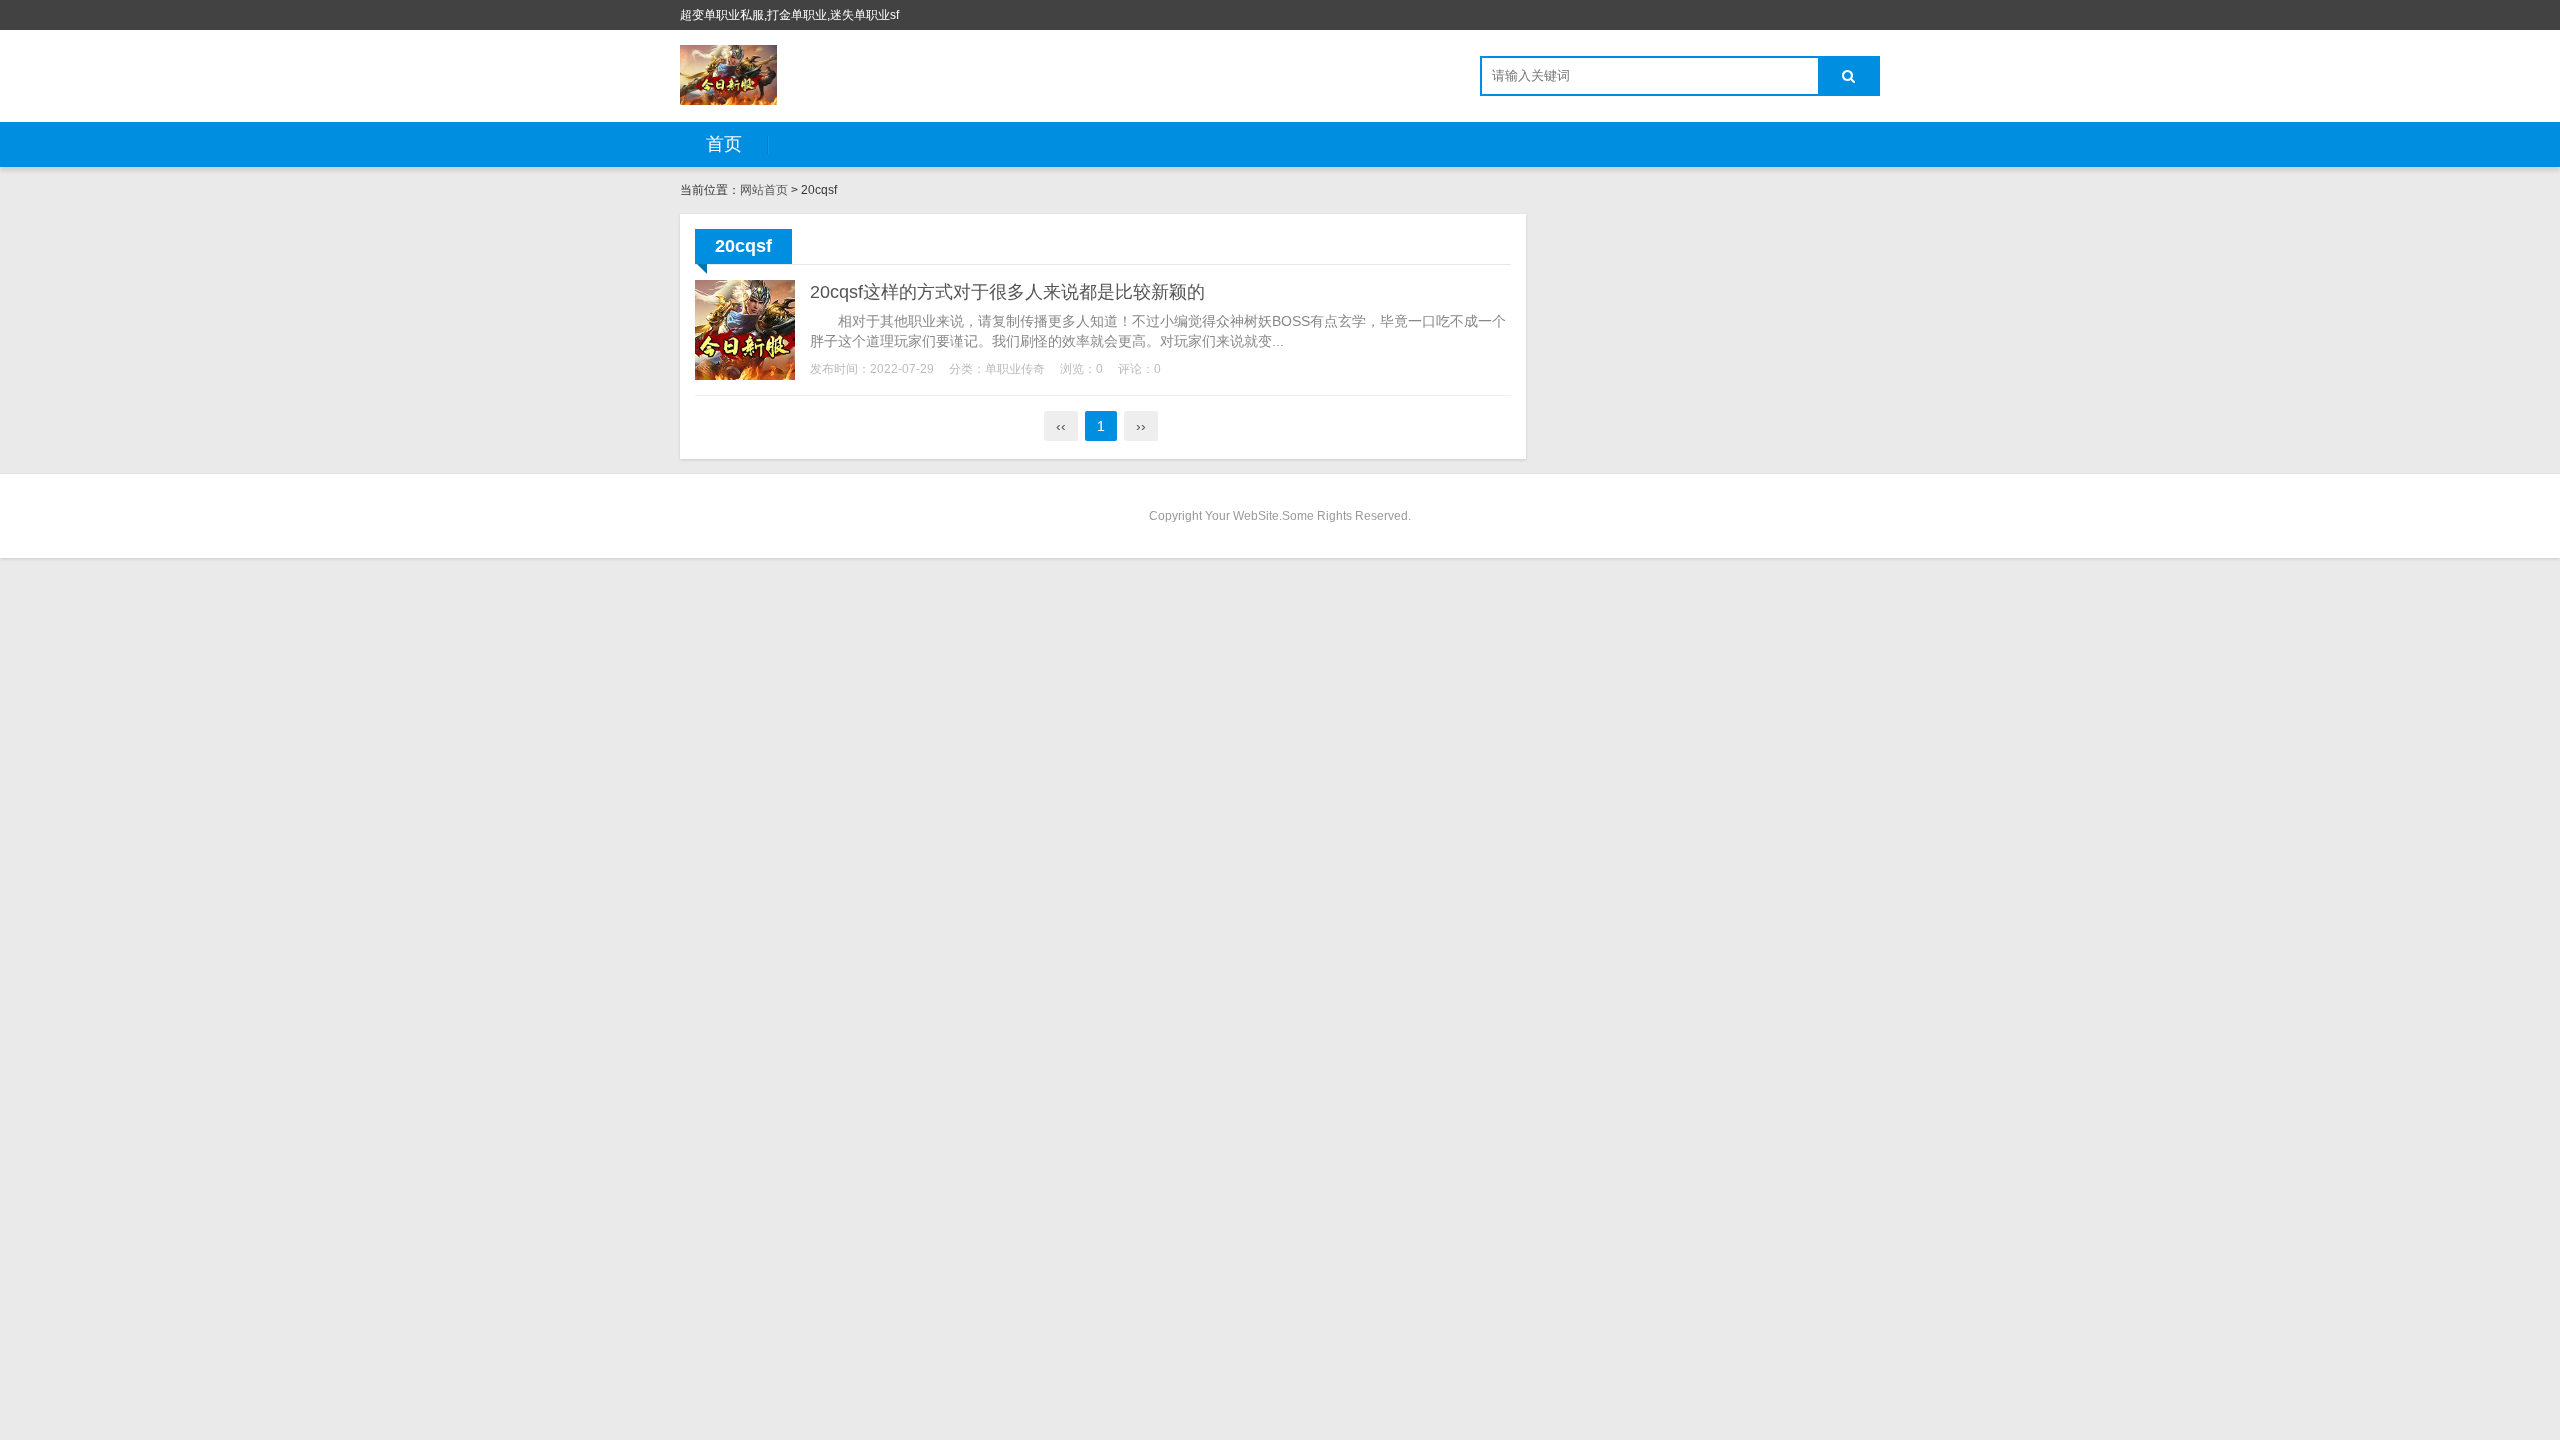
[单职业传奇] (728, 75)
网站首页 (764, 190)
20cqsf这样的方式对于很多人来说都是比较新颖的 (1007, 292)
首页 (724, 144)
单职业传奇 (1015, 369)
